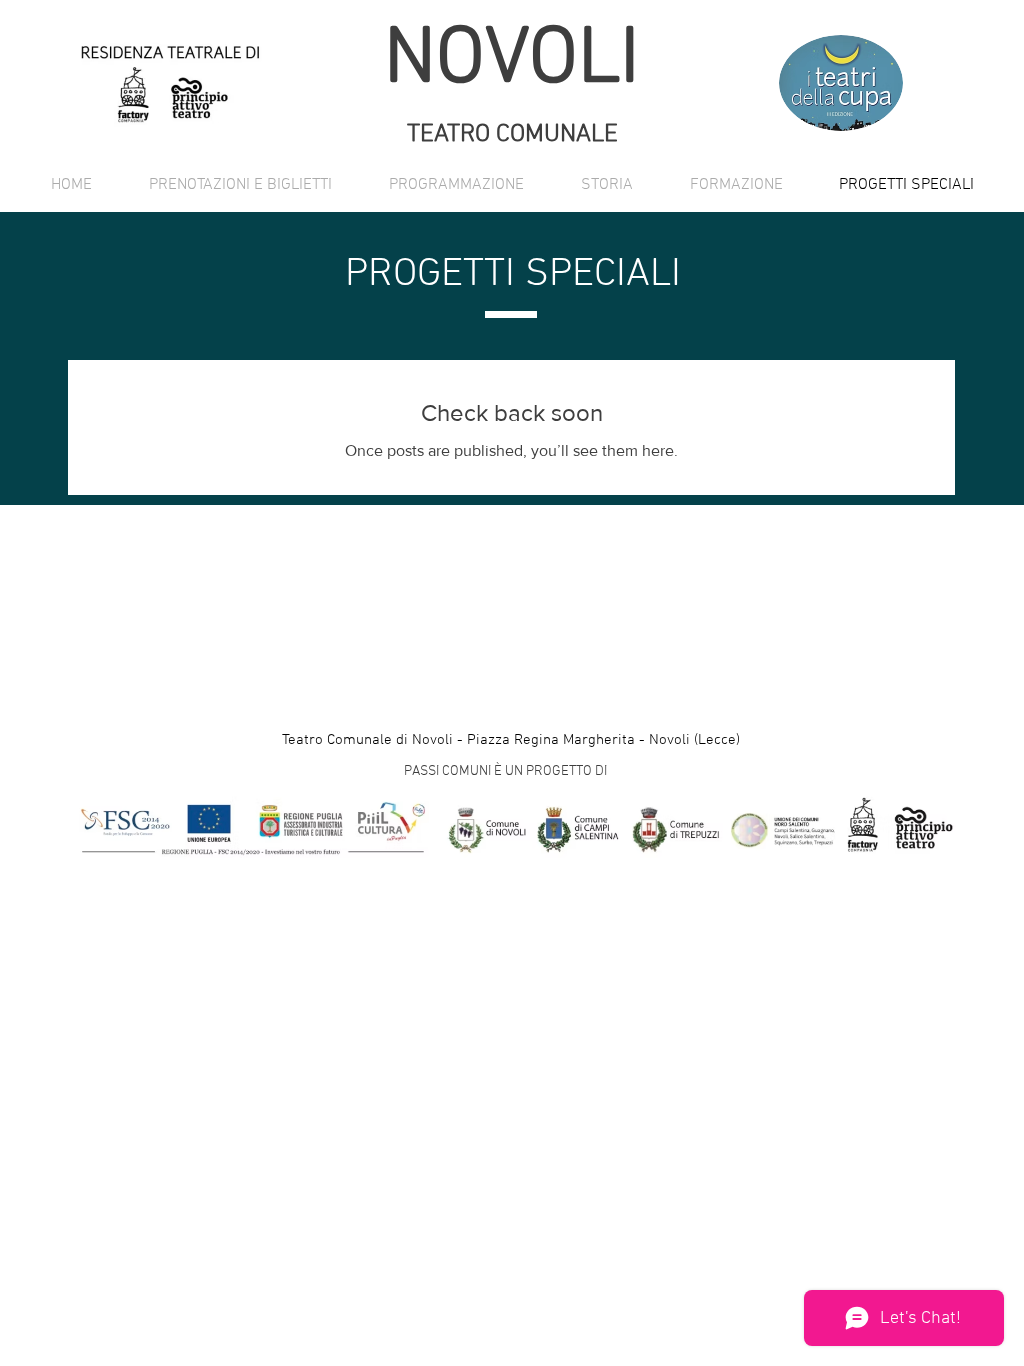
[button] (456, 185)
